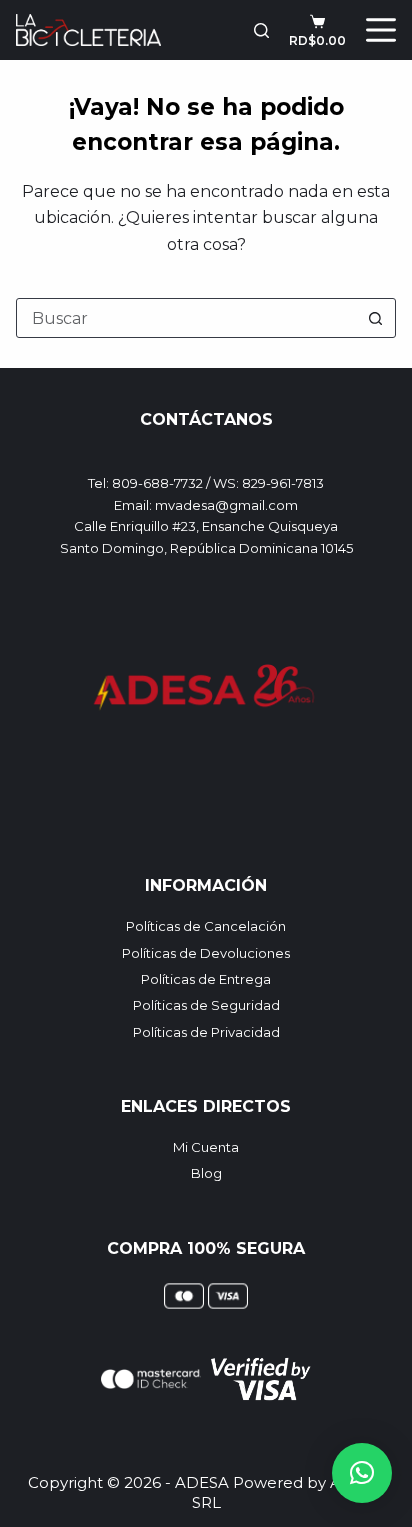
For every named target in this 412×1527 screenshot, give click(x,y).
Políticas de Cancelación (206, 926)
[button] (362, 1473)
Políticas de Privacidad (206, 1032)
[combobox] (186, 318)
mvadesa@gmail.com (226, 505)
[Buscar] (261, 30)
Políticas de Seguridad (206, 1005)
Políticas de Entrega (206, 979)
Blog (206, 1173)
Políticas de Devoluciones (206, 953)
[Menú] (381, 30)
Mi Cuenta (206, 1147)
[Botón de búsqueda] (376, 318)
